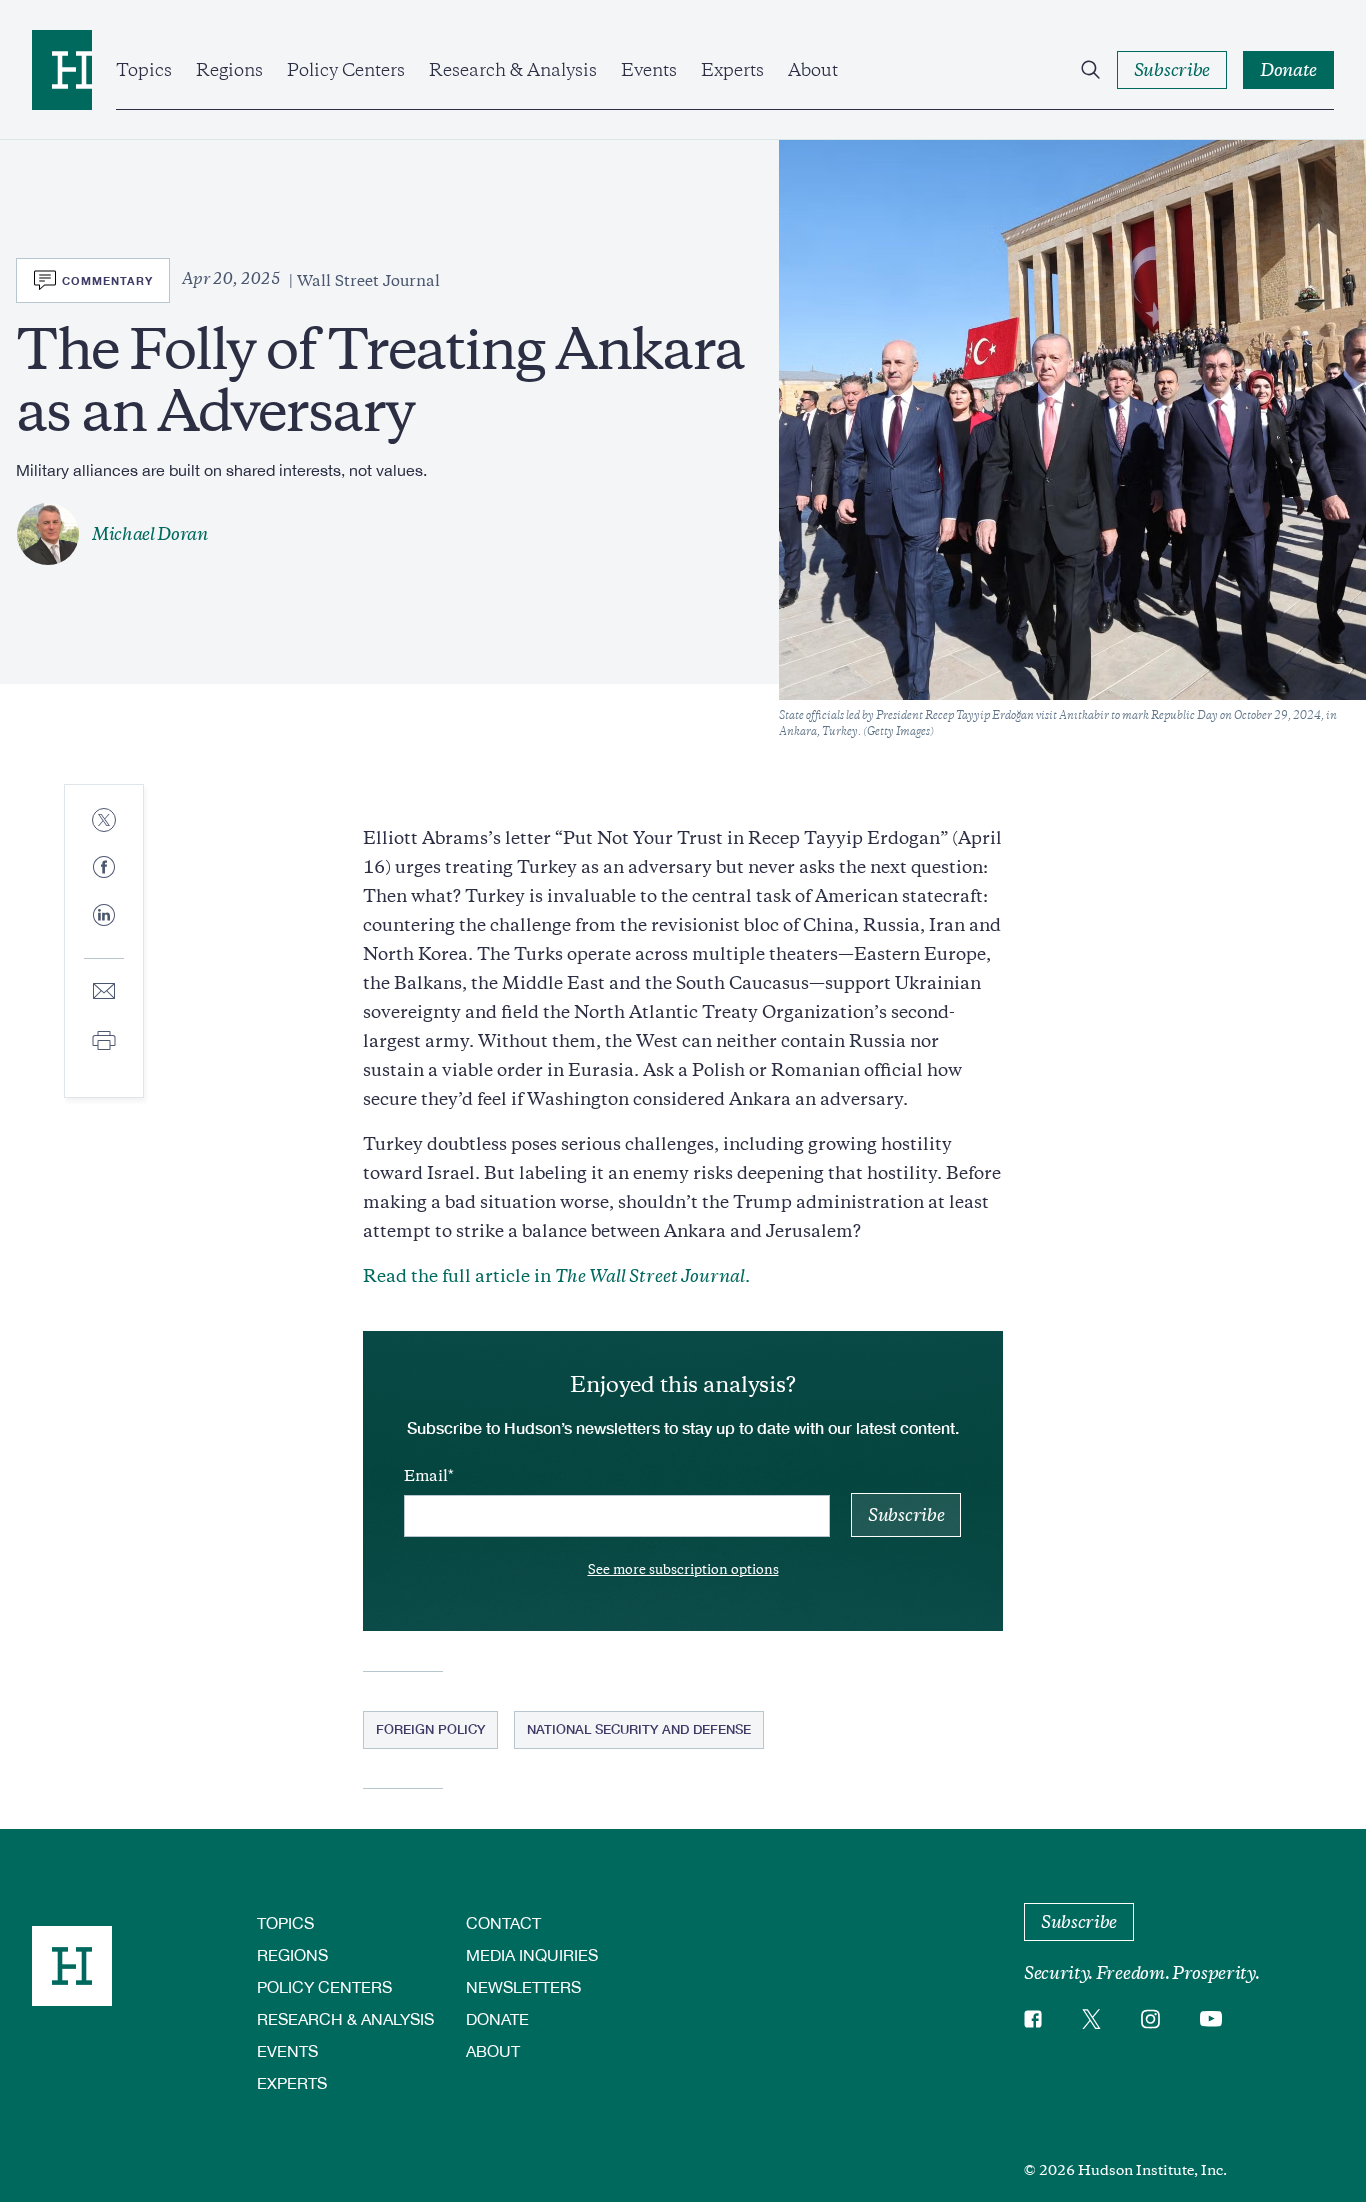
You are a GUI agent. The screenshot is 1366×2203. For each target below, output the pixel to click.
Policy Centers (346, 70)
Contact (503, 1922)
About (813, 70)
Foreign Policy (430, 1729)
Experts (732, 70)
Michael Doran (150, 534)
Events (649, 70)
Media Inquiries (532, 1954)
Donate (497, 2018)
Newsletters (523, 1986)
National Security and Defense (639, 1729)
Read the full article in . (556, 1276)
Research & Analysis (513, 70)
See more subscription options (683, 1569)
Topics (144, 70)
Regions (229, 70)
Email (426, 1476)
